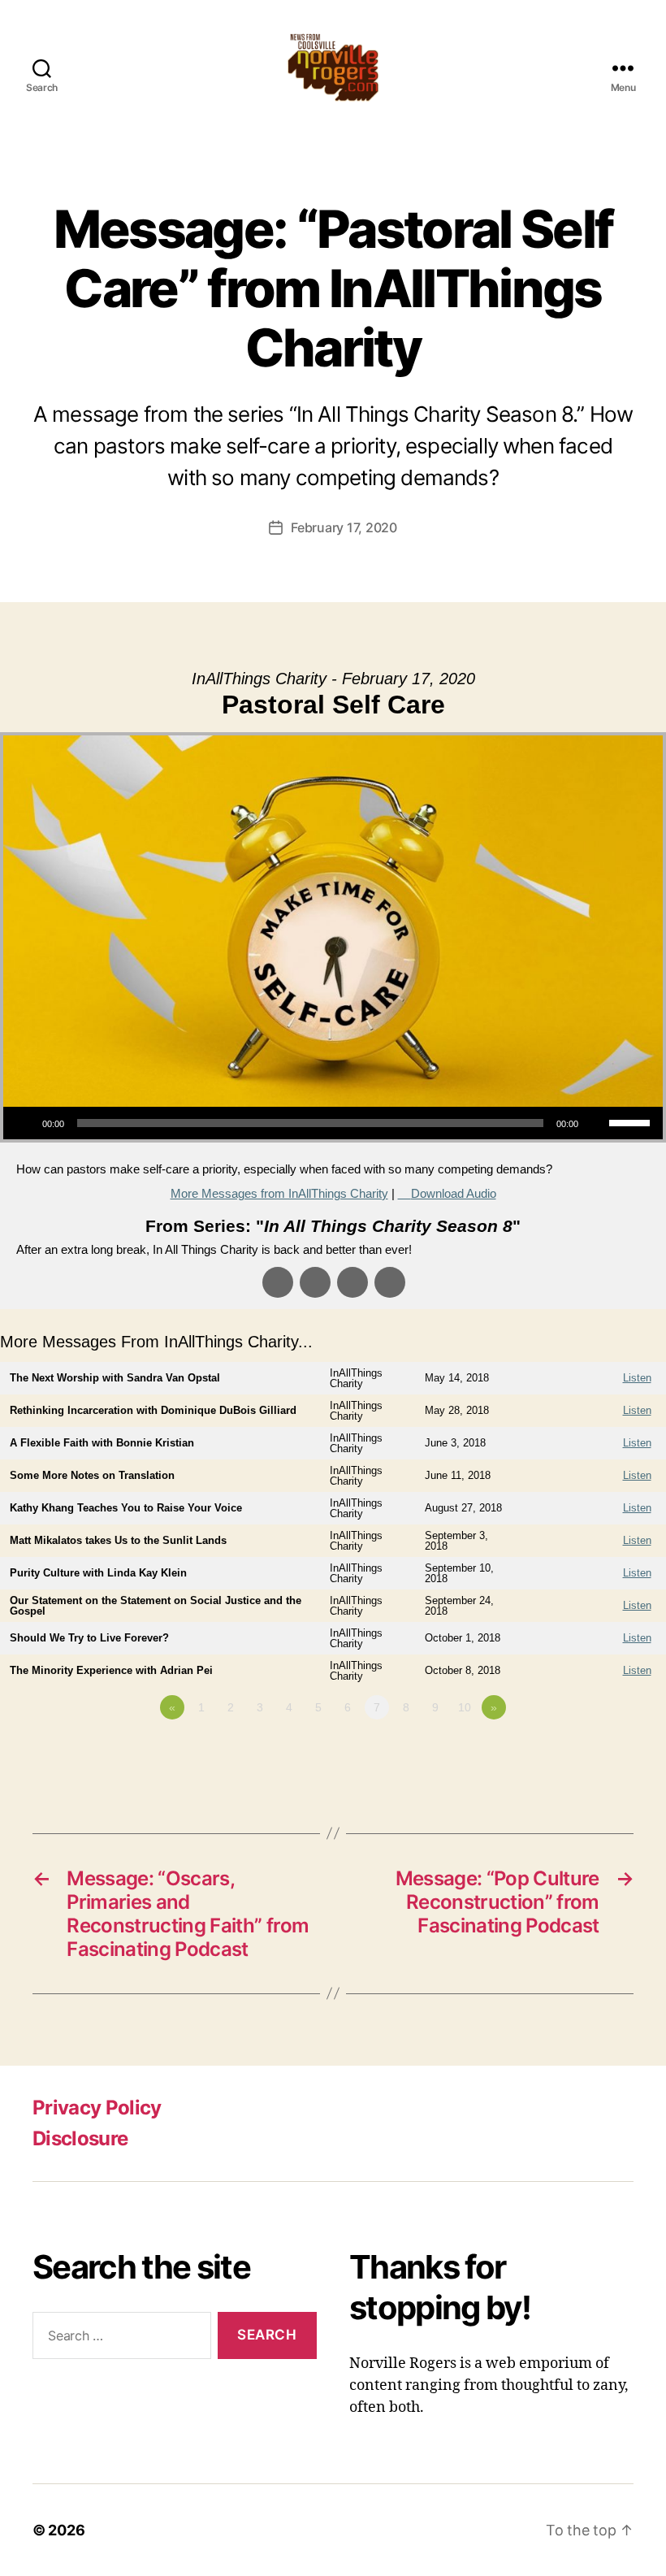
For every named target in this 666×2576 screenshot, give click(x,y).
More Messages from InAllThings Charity (279, 1193)
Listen (637, 1378)
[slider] (632, 1121)
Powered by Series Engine (606, 1752)
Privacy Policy (97, 2108)
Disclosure (80, 2138)
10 (465, 1707)
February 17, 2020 (344, 527)
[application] (333, 1123)
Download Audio (454, 1193)
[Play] (24, 1123)
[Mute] (596, 1123)
